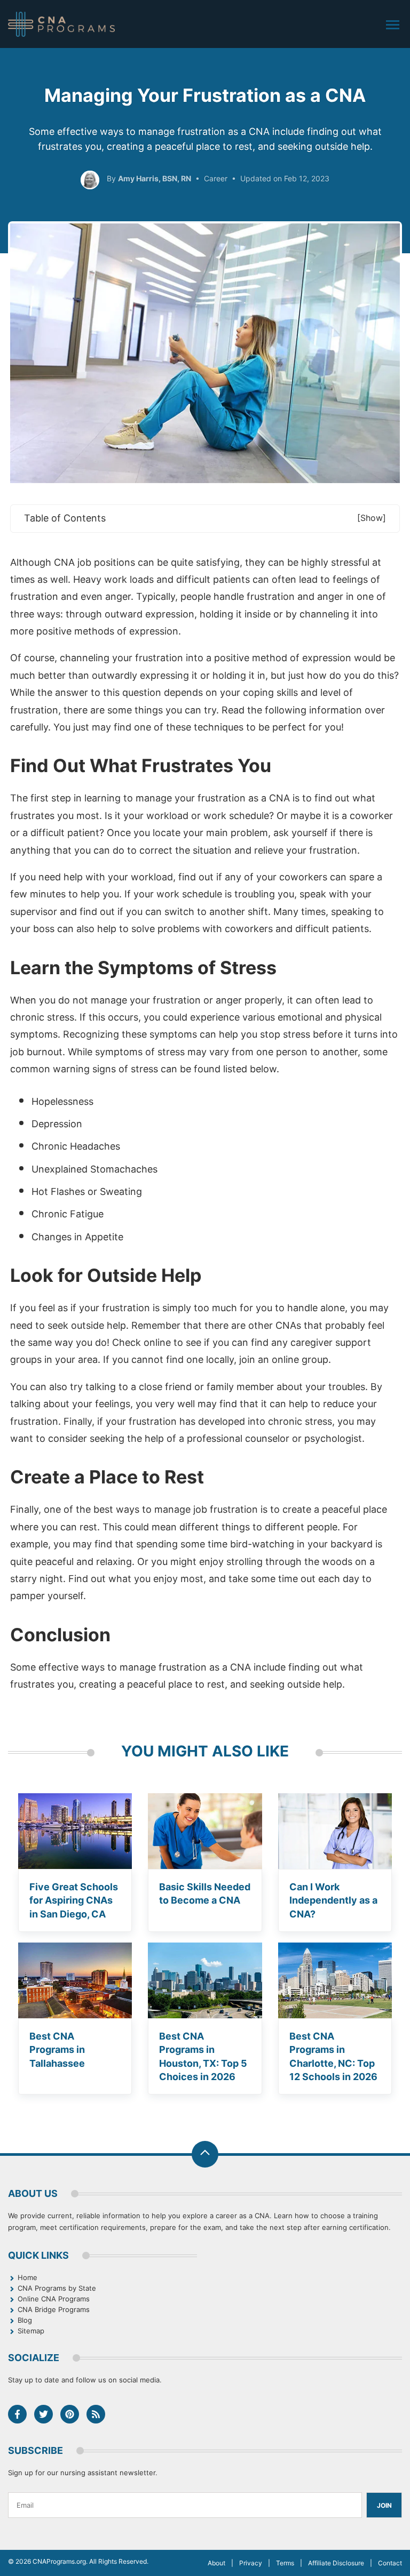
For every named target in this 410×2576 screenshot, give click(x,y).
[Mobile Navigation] (393, 25)
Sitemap (31, 2331)
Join (384, 2505)
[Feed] (96, 2414)
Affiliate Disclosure (336, 2563)
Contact (390, 2563)
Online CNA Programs (54, 2299)
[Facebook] (17, 2414)
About (216, 2563)
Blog (25, 2320)
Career (216, 178)
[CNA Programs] (61, 24)
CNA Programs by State (57, 2288)
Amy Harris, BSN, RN (155, 178)
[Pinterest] (70, 2414)
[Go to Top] (205, 2154)
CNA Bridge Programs (54, 2309)
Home (27, 2277)
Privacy (251, 2563)
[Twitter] (44, 2414)
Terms (285, 2563)
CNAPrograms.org (59, 2561)
